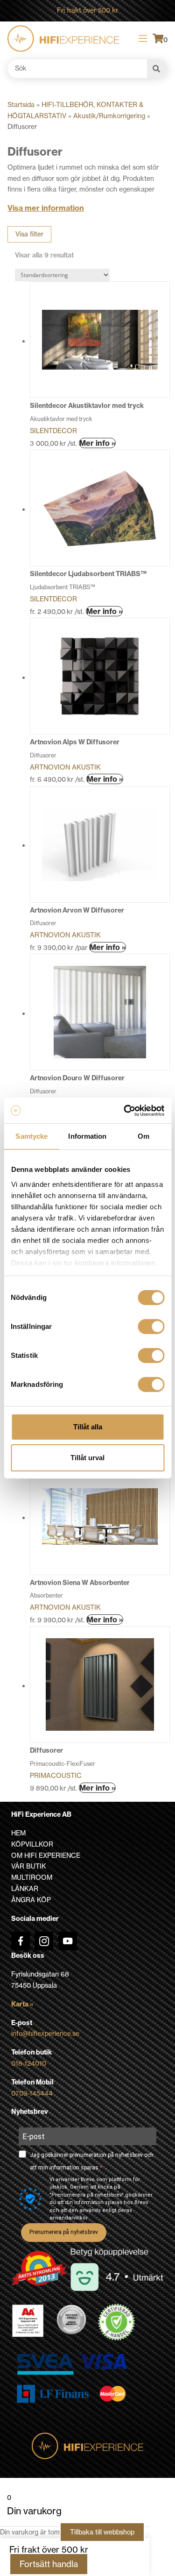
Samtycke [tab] (31, 1136)
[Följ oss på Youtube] (68, 1941)
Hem (18, 1833)
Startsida (21, 105)
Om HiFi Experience (46, 1855)
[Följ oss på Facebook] (21, 1941)
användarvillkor (69, 2218)
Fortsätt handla (49, 2564)
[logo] (63, 39)
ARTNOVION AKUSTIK (65, 767)
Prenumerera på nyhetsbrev (64, 2232)
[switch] (151, 1327)
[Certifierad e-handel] (117, 2322)
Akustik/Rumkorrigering (109, 116)
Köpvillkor (32, 1844)
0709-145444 (32, 2093)
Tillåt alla (88, 1427)
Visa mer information (46, 208)
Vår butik (29, 1866)
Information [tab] (87, 1136)
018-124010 (29, 2063)
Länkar (25, 1889)
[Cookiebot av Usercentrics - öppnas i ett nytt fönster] (125, 1111)
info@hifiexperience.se (45, 2034)
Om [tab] (143, 1136)
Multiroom (32, 1877)
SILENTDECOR (53, 431)
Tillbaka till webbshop (102, 2532)
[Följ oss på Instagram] (44, 1941)
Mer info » (97, 443)
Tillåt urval (87, 1458)
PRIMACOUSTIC (56, 1776)
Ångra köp (31, 1900)
